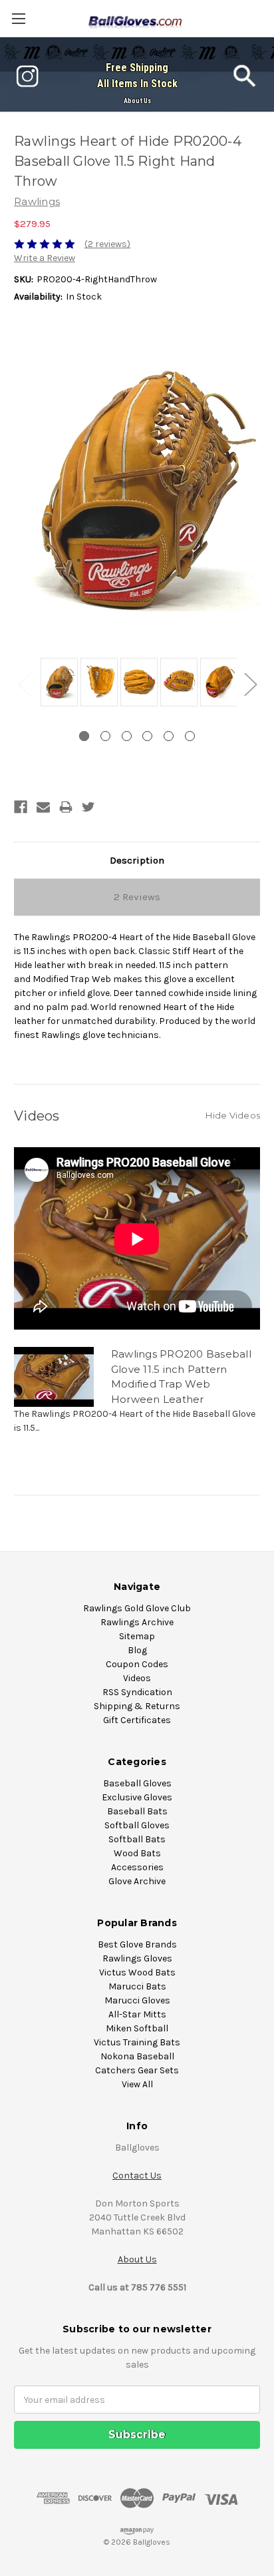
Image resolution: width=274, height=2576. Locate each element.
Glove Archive (137, 1881)
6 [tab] (190, 736)
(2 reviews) (107, 244)
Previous (24, 683)
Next (250, 683)
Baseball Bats (137, 1811)
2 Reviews (137, 897)
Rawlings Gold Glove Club (137, 1608)
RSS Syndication (137, 1692)
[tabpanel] (57, 683)
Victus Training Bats (137, 2042)
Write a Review (45, 258)
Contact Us (137, 2176)
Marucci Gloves (137, 2000)
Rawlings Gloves (137, 1958)
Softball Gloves (137, 1825)
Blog (137, 1650)
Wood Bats (137, 1853)
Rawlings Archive (137, 1622)
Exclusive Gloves (137, 1797)
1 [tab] (84, 736)
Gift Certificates (137, 1720)
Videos (137, 1678)
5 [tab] (169, 736)
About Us (137, 101)
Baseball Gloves (137, 1783)
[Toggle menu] (18, 18)
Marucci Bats (137, 1986)
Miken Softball (137, 2028)
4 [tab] (147, 736)
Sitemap (137, 1636)
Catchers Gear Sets (137, 2070)
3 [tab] (127, 736)
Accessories (137, 1867)
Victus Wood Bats (137, 1972)
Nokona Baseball (137, 2056)
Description (137, 860)
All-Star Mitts (137, 2014)
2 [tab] (105, 736)
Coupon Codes (137, 1664)
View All (137, 2084)
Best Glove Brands (137, 1944)
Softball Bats (137, 1839)
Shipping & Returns (137, 1706)
